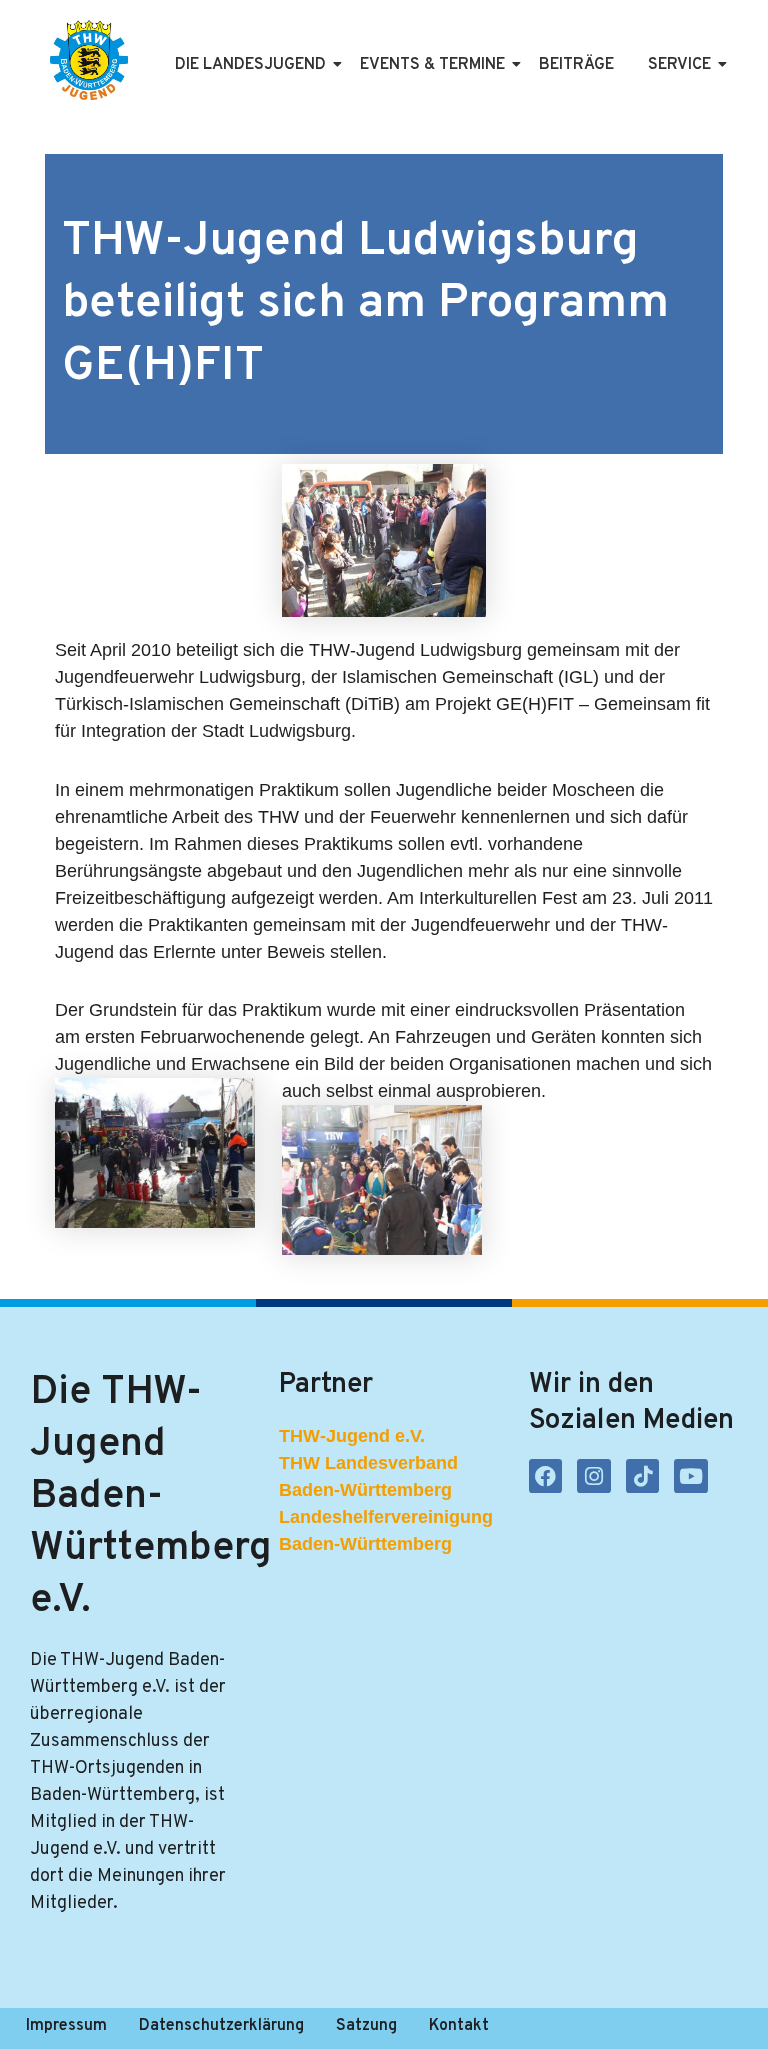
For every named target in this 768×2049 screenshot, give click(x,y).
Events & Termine (432, 65)
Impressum (66, 2026)
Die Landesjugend (250, 65)
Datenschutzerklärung (221, 2026)
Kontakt (459, 2026)
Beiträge (576, 65)
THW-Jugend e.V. (352, 1436)
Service (679, 65)
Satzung (366, 2026)
